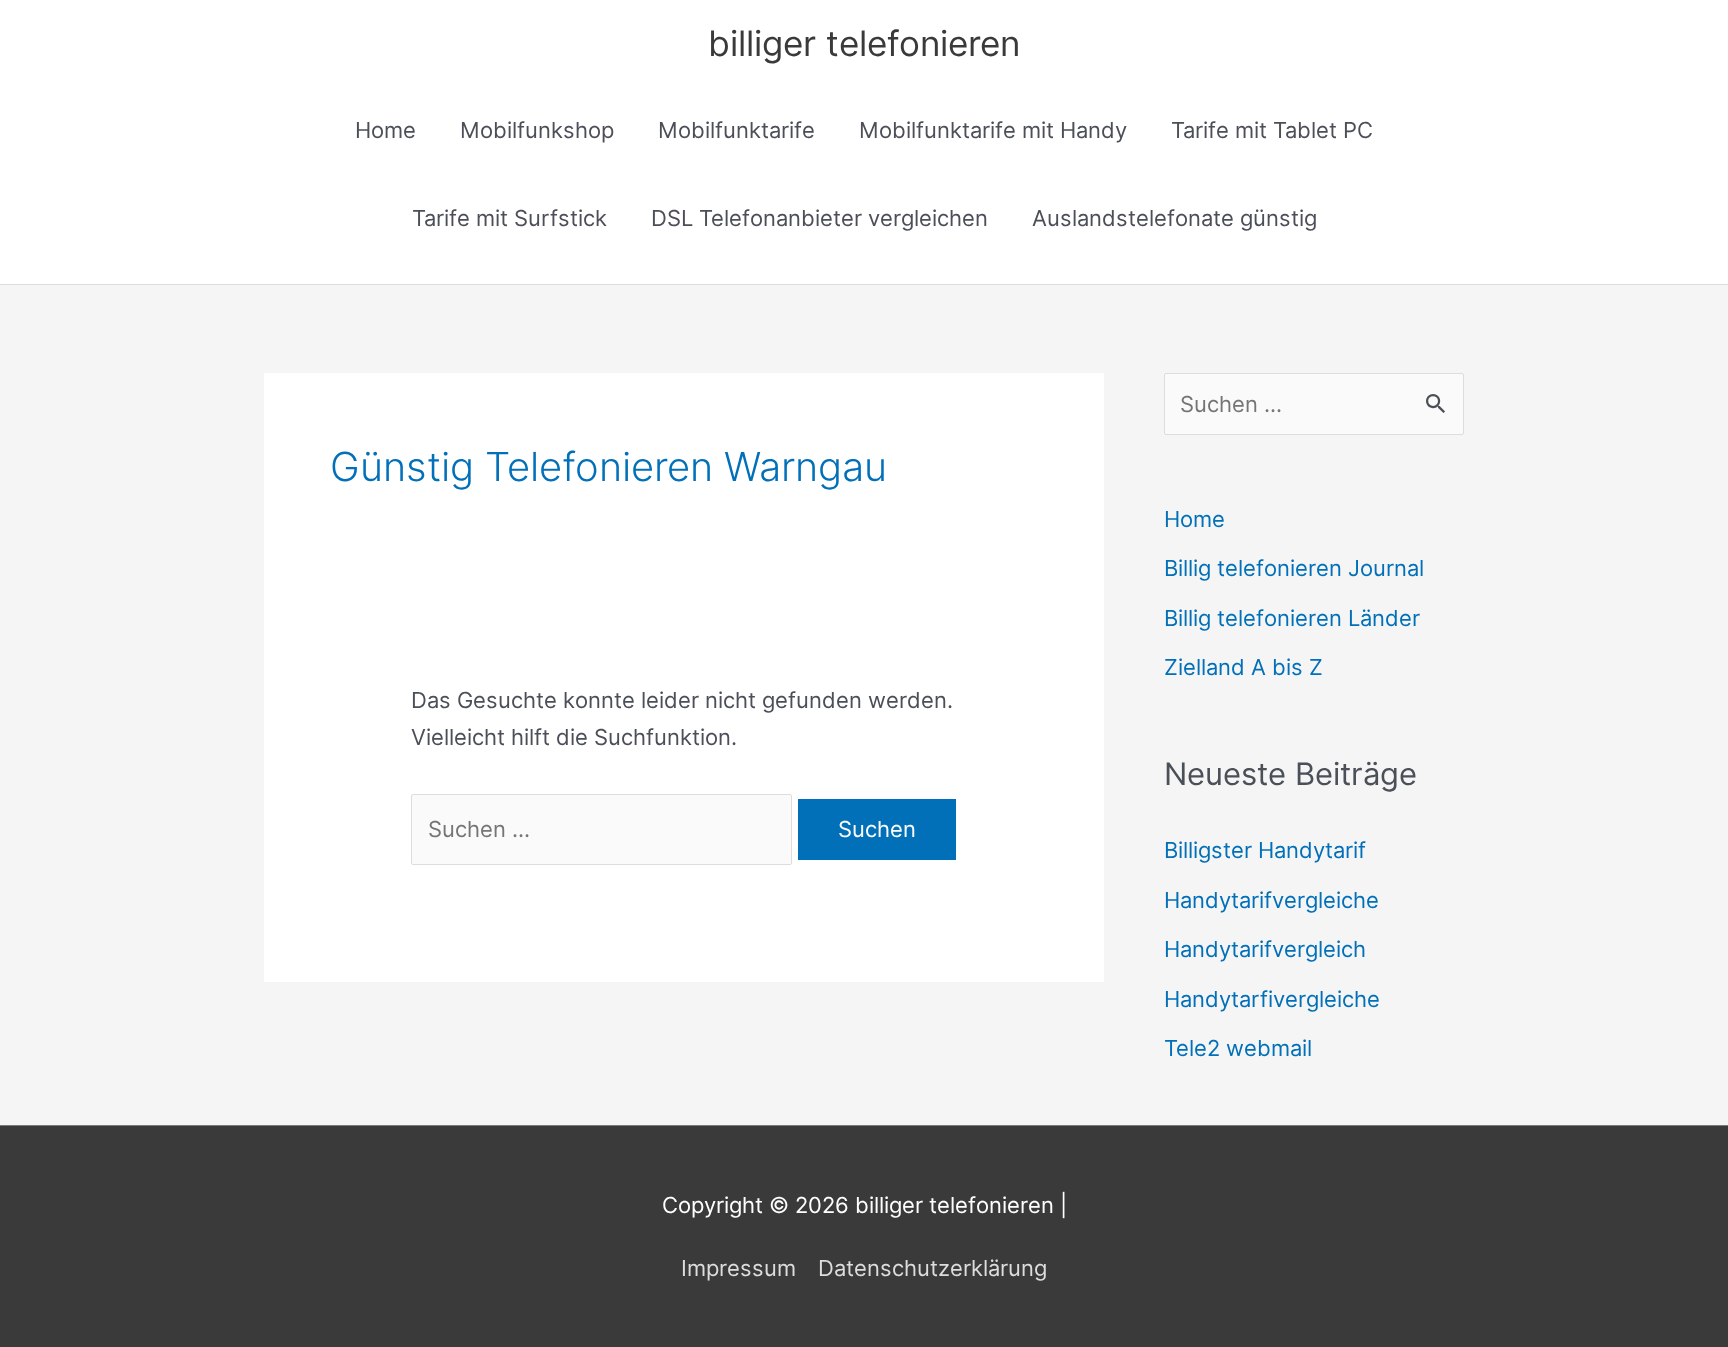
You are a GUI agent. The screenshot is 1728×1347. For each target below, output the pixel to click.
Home (385, 130)
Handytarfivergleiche (1272, 999)
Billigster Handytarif (1265, 850)
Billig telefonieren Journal (1294, 568)
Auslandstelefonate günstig (1174, 218)
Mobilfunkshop (537, 130)
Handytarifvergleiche (1271, 900)
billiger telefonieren (864, 43)
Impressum (738, 1268)
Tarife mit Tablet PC (1272, 130)
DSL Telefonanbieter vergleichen (819, 218)
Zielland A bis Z (1243, 667)
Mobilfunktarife (736, 130)
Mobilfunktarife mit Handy (993, 130)
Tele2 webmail (1238, 1048)
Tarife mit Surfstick (509, 218)
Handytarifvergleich (1265, 949)
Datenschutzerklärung (932, 1268)
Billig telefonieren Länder (1292, 618)
